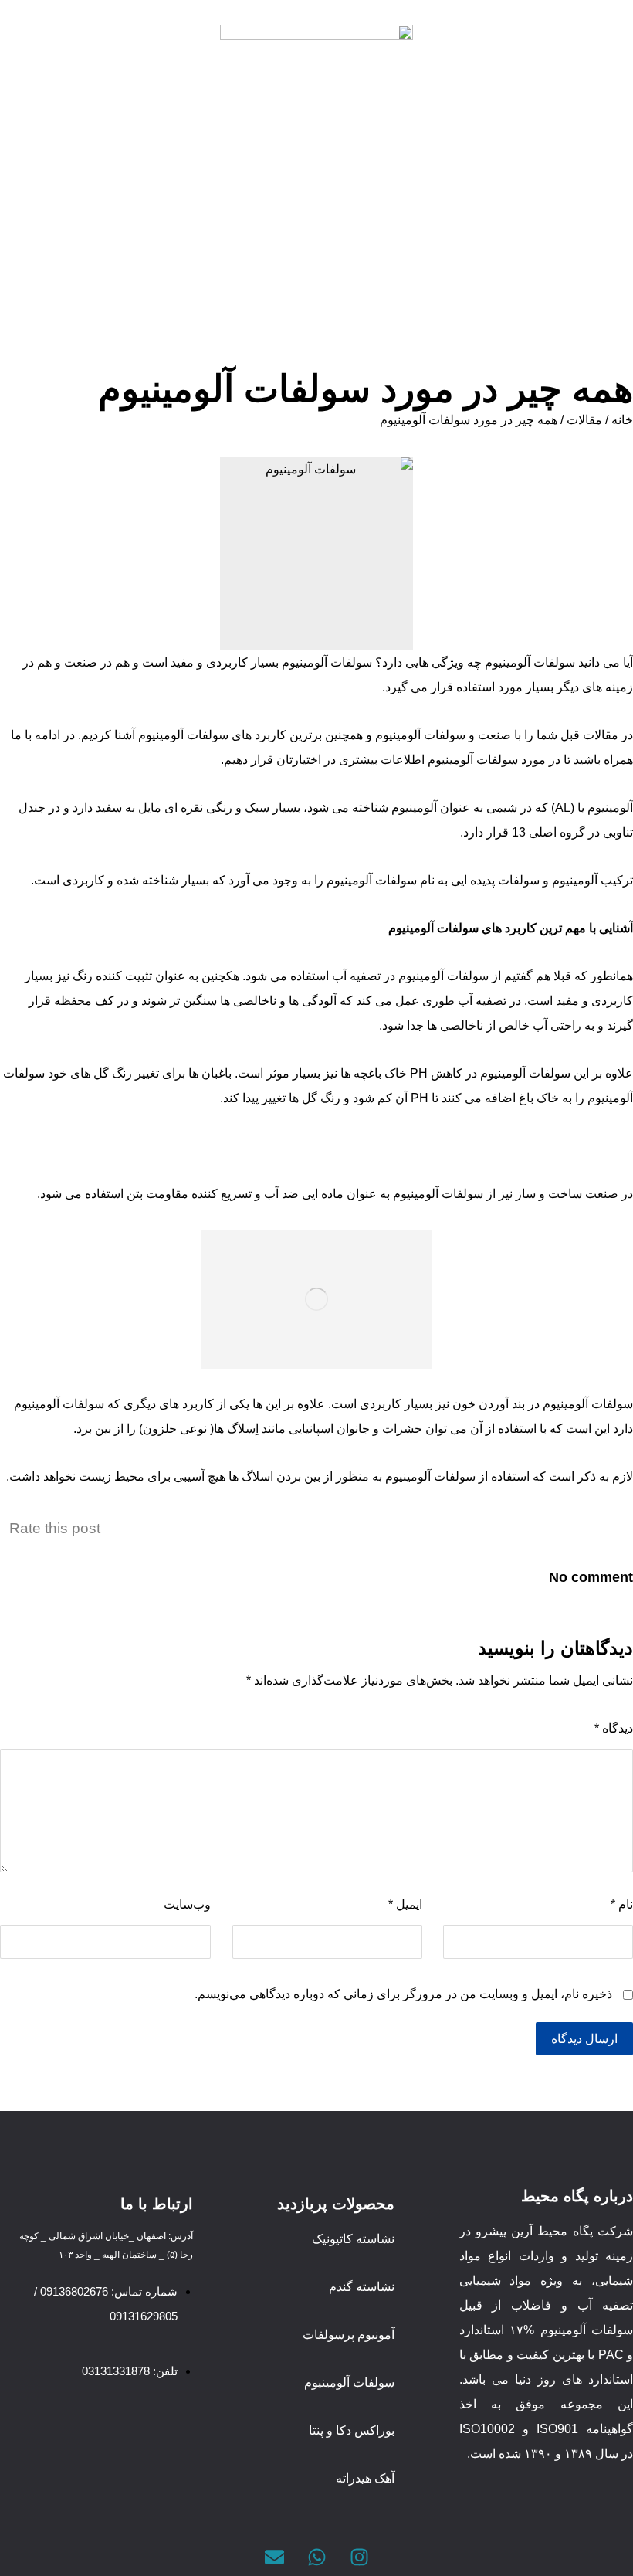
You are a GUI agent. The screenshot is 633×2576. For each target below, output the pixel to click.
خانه (622, 420)
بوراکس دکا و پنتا (352, 2430)
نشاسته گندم (362, 2287)
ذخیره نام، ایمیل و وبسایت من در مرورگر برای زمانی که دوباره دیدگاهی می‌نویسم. (403, 1994)
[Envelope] (274, 2557)
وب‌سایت (187, 1904)
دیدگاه (614, 1728)
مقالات (584, 420)
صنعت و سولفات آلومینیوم (443, 735)
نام (622, 1904)
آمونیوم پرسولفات (349, 2335)
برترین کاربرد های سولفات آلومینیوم (230, 735)
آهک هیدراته (365, 2478)
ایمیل (405, 1904)
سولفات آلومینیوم (530, 662)
